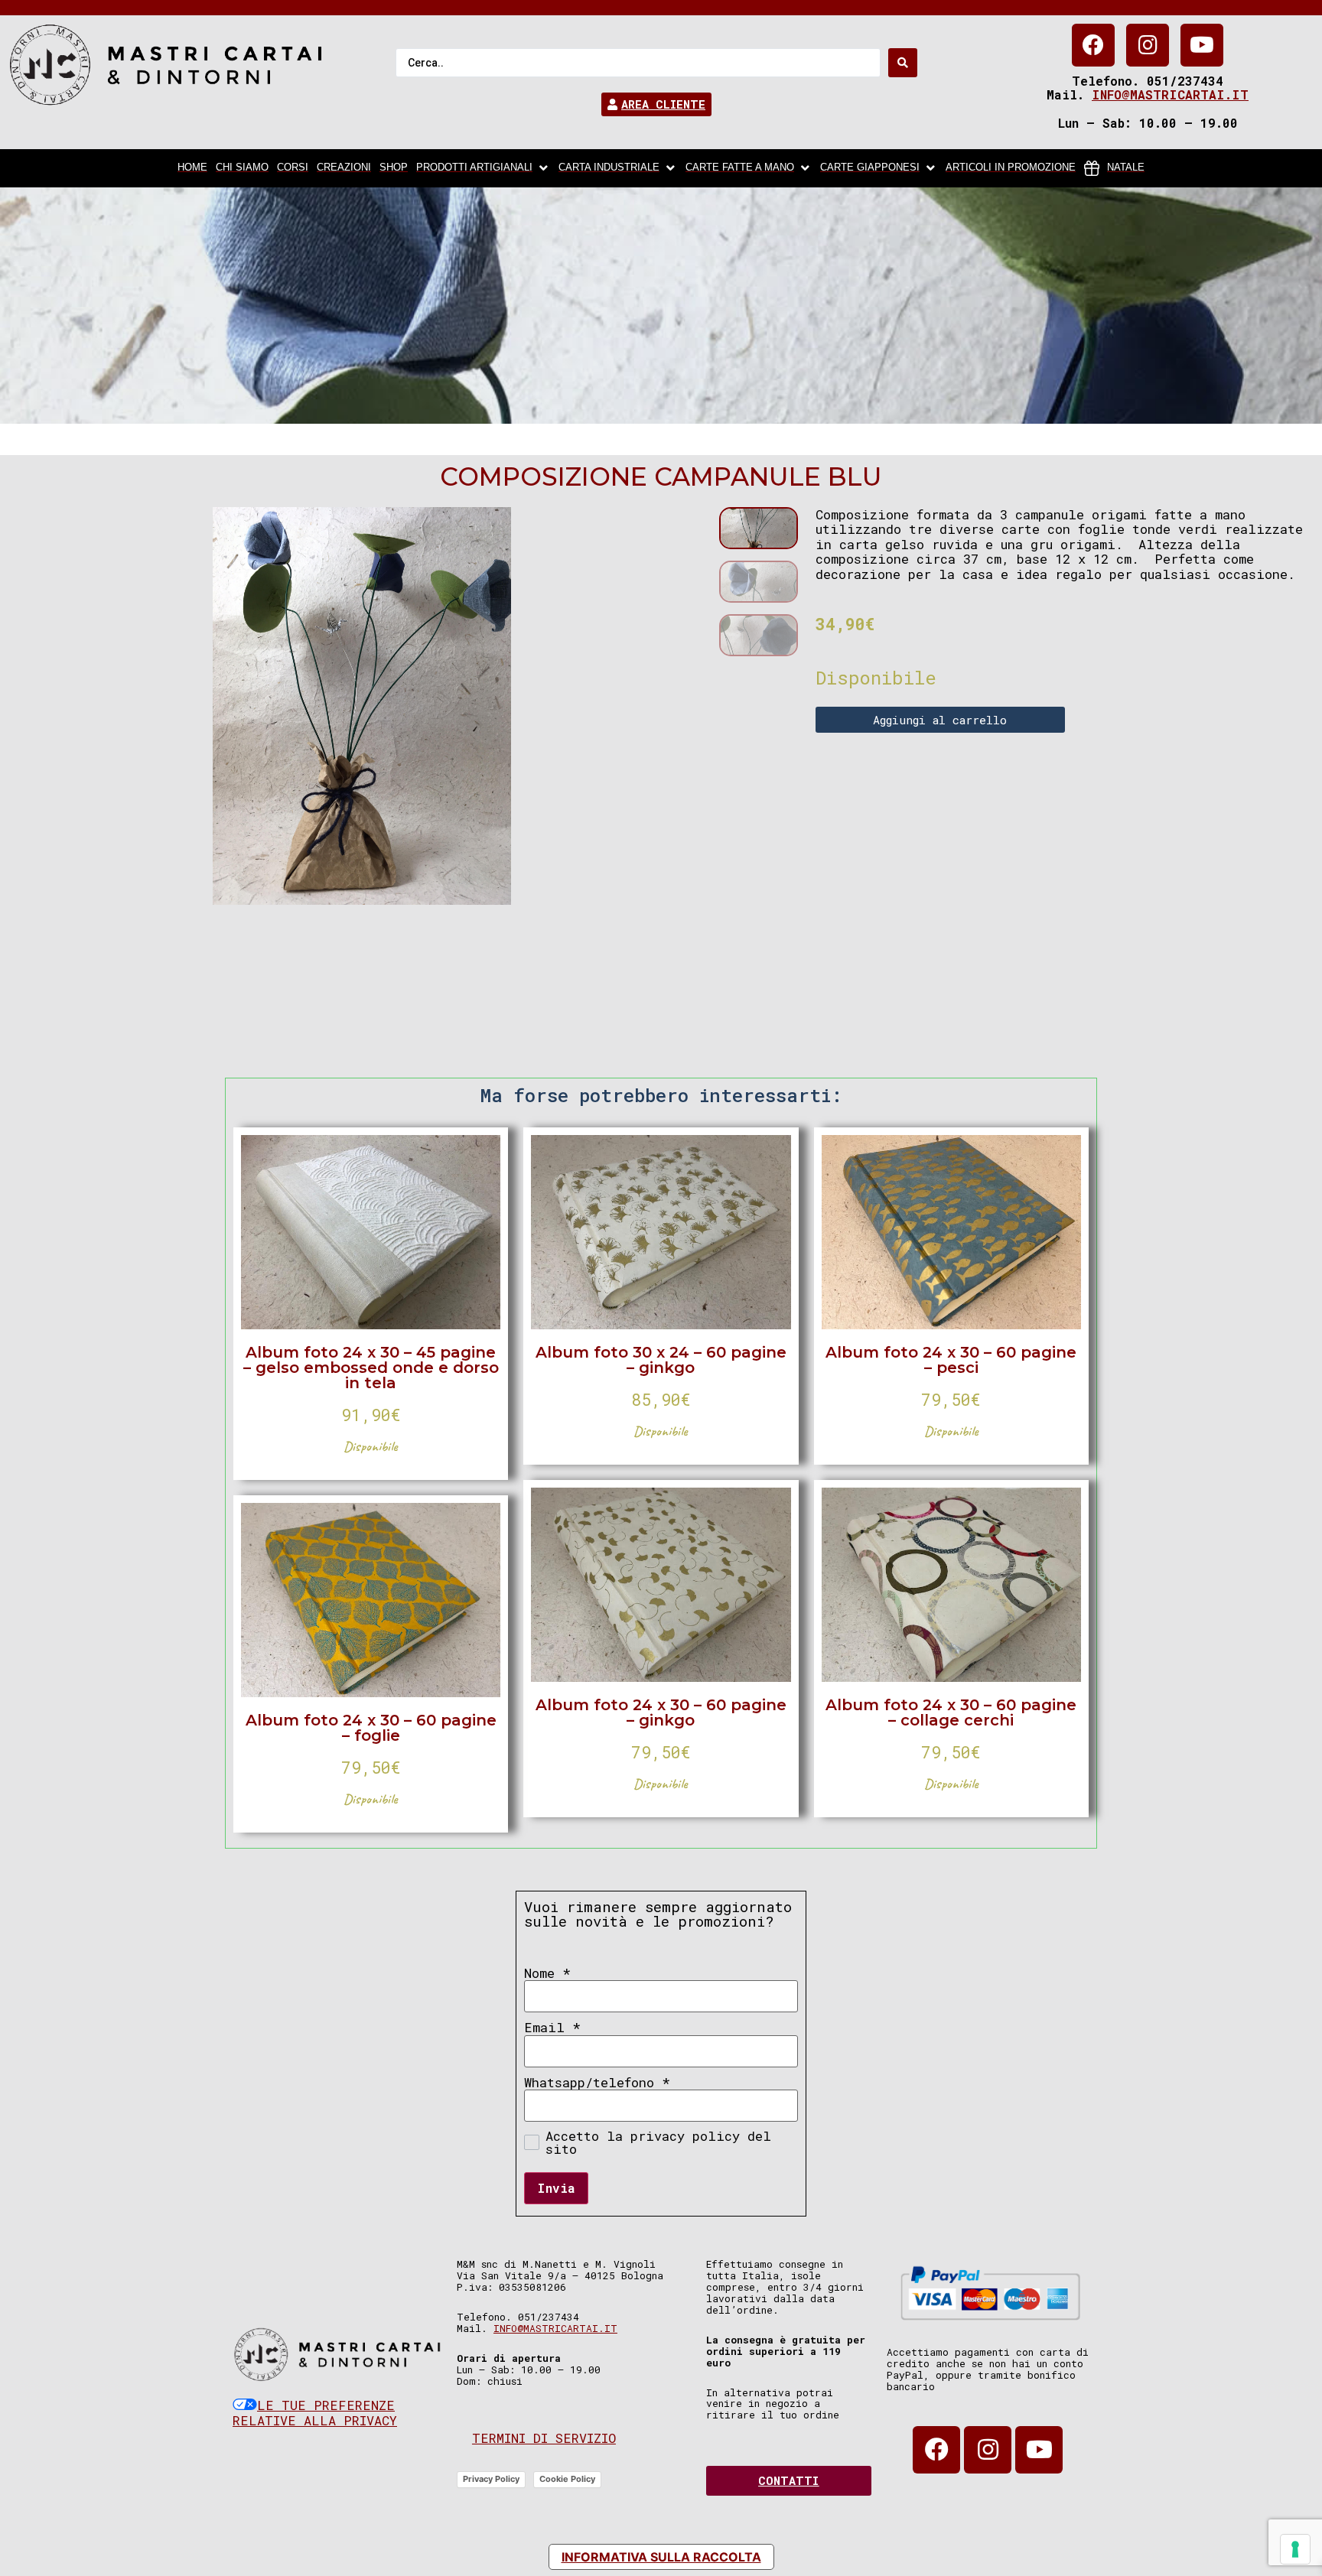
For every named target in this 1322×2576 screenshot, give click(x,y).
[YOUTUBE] (1202, 45)
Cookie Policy (567, 2479)
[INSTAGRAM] (1148, 45)
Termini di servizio (544, 2438)
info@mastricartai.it (1170, 94)
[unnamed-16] (362, 706)
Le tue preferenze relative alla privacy (315, 2413)
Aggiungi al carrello (940, 720)
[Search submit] (903, 63)
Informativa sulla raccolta (661, 2557)
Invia (556, 2188)
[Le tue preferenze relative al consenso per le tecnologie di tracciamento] (1295, 2549)
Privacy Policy (491, 2479)
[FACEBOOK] (1093, 45)
